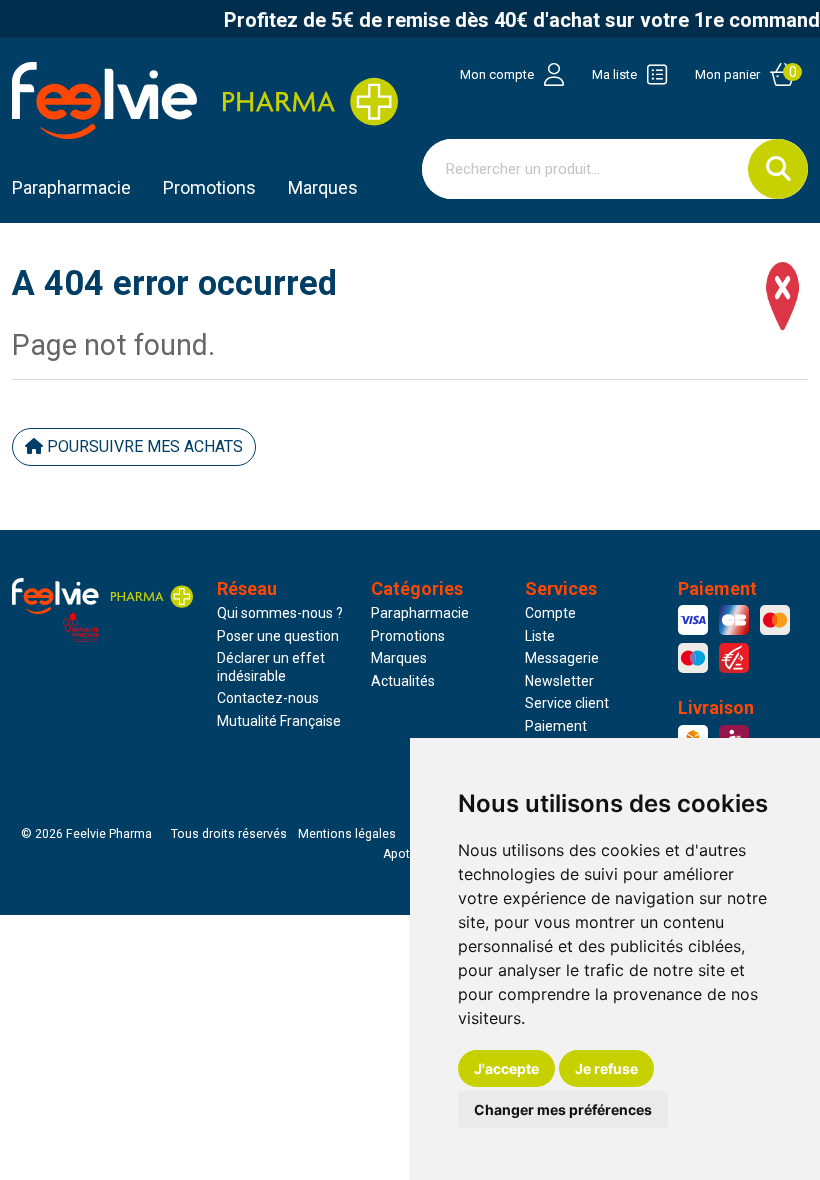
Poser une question (278, 636)
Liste (540, 636)
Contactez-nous (268, 698)
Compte (550, 613)
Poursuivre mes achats (143, 446)
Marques (323, 187)
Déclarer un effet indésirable (271, 667)
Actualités (403, 681)
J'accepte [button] (506, 1068)
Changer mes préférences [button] (563, 1109)
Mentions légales (347, 834)
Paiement (556, 726)
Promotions (408, 636)
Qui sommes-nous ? (280, 613)
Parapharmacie (71, 187)
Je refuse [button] (606, 1068)
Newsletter (559, 681)
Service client (567, 703)
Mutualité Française (279, 721)
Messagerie (562, 658)
